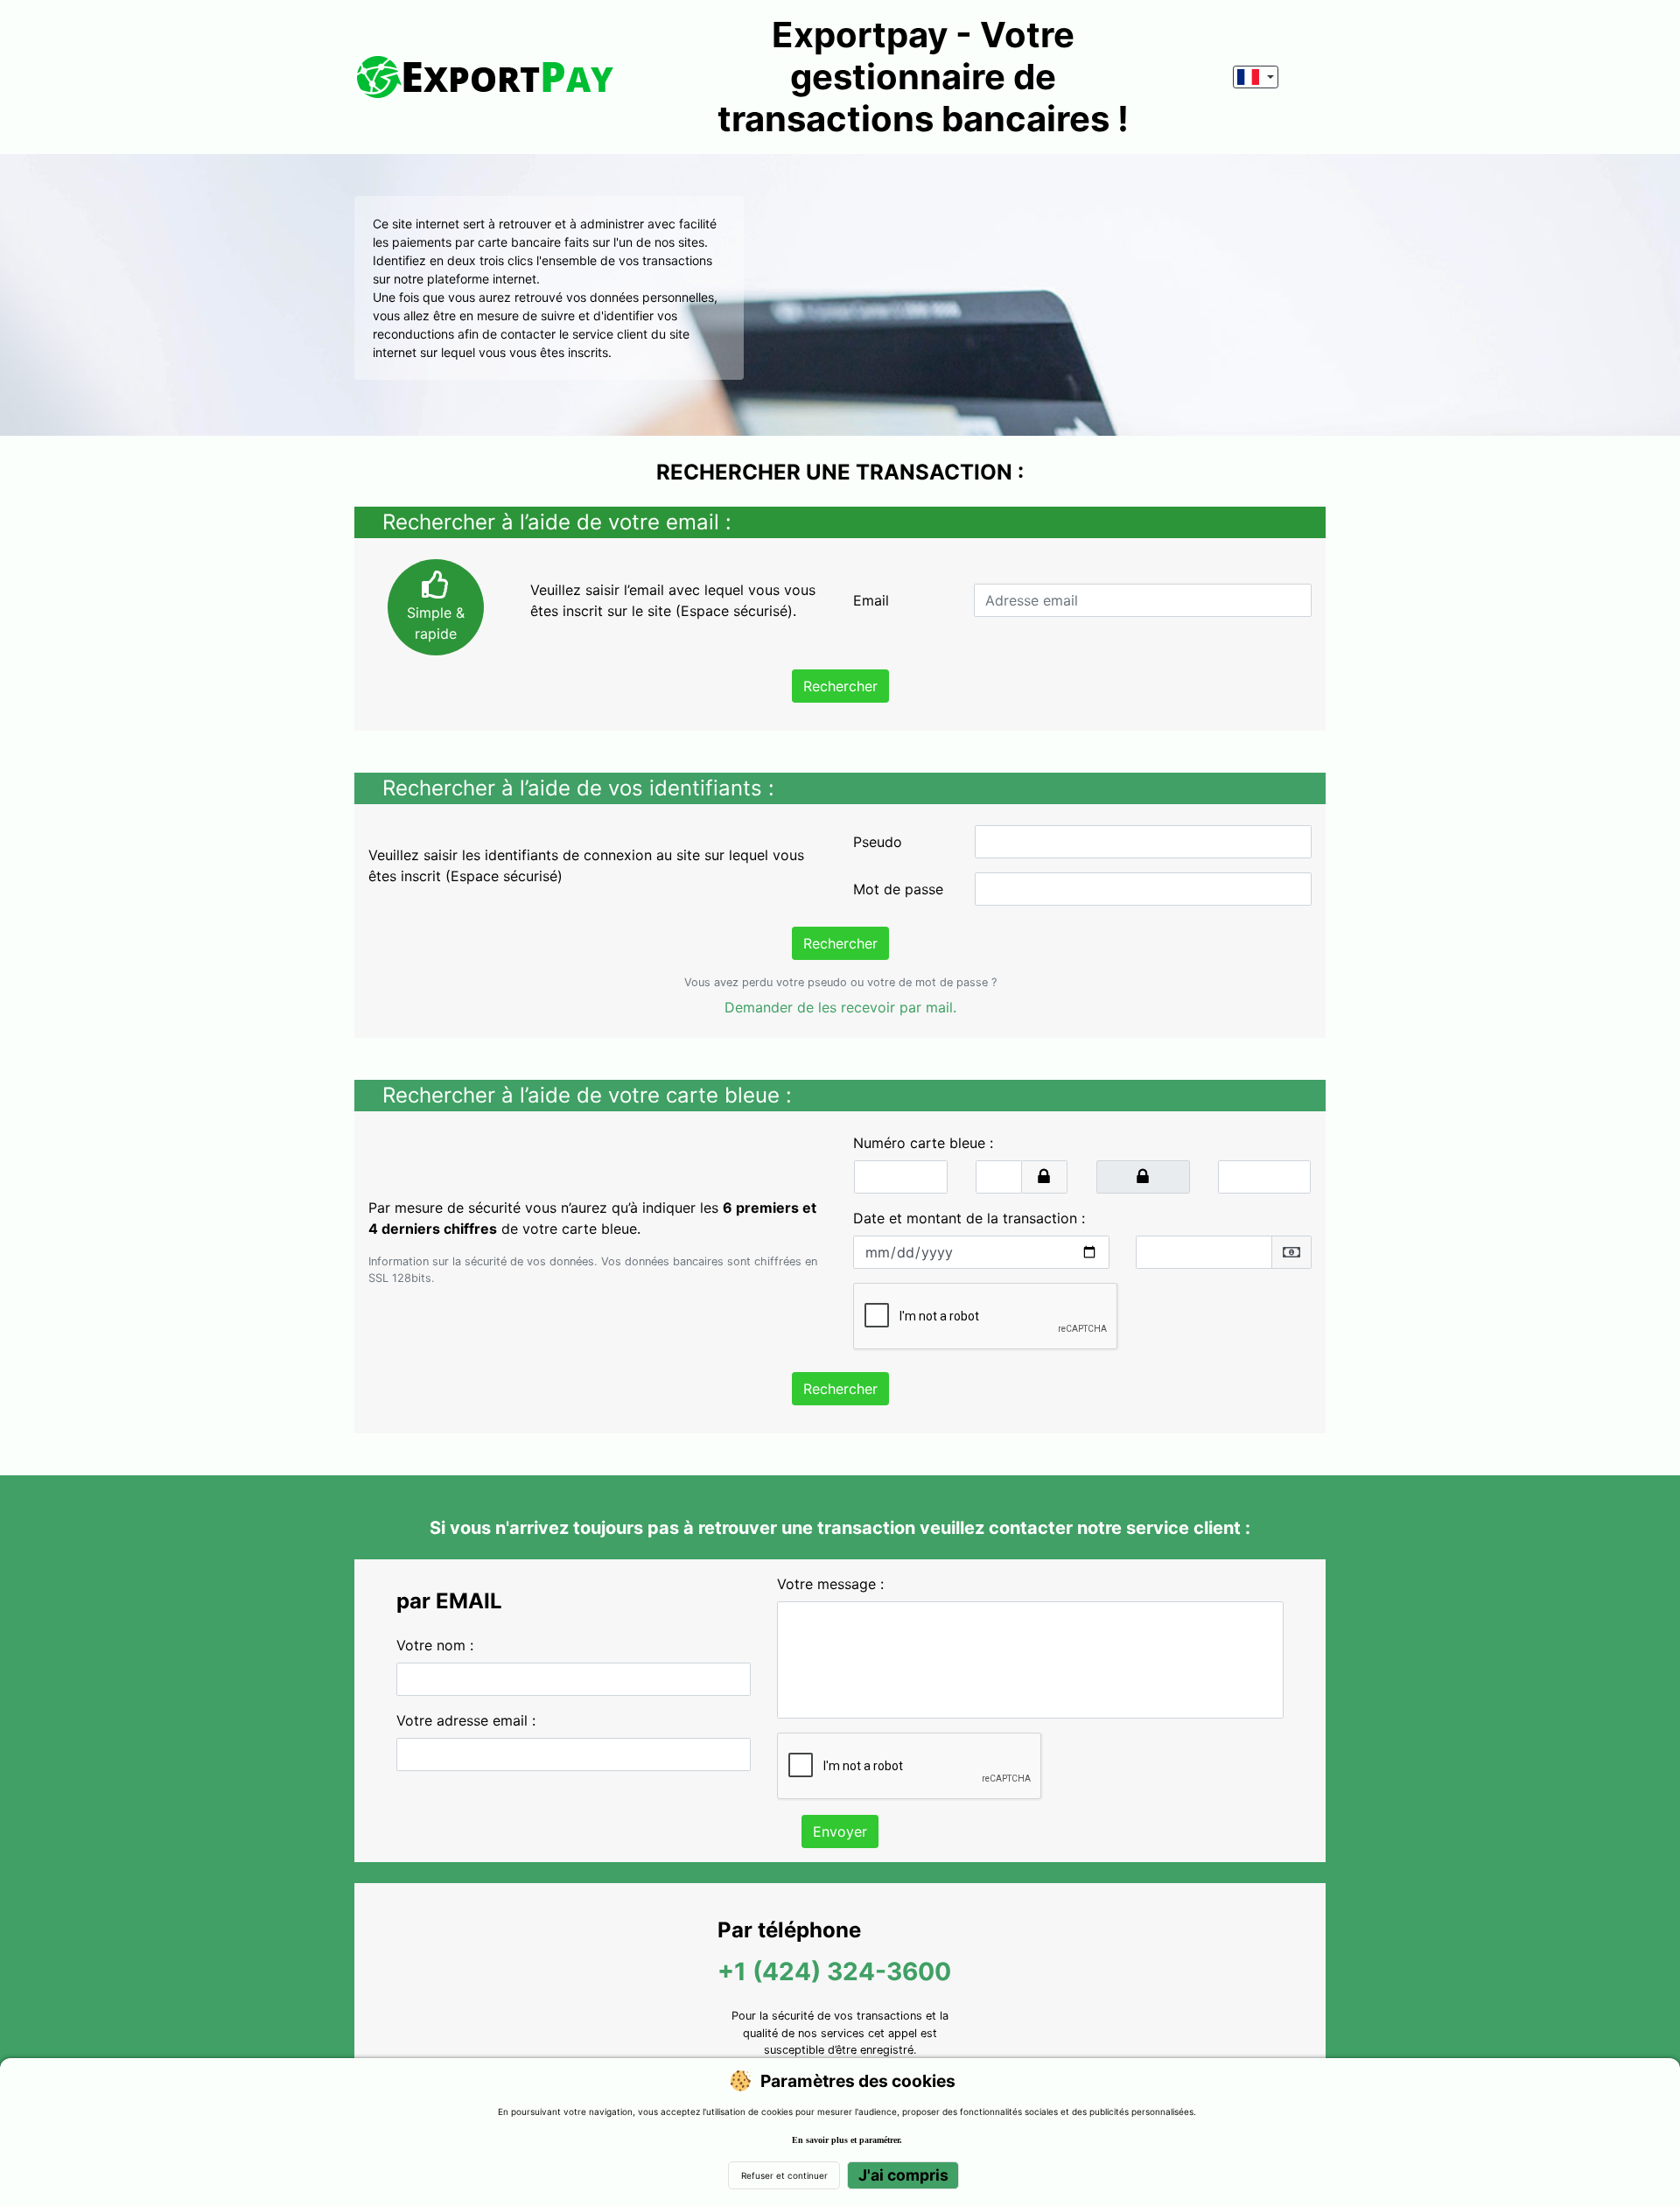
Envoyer (840, 1831)
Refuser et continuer (784, 2175)
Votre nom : (435, 1645)
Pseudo (878, 842)
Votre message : (830, 1584)
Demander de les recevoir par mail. (840, 1007)
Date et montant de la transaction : (969, 1218)
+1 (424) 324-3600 (834, 1971)
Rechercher (840, 686)
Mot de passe (898, 889)
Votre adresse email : (466, 1720)
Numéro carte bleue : (923, 1143)
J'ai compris (903, 2175)
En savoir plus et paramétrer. (847, 2140)
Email (871, 600)
